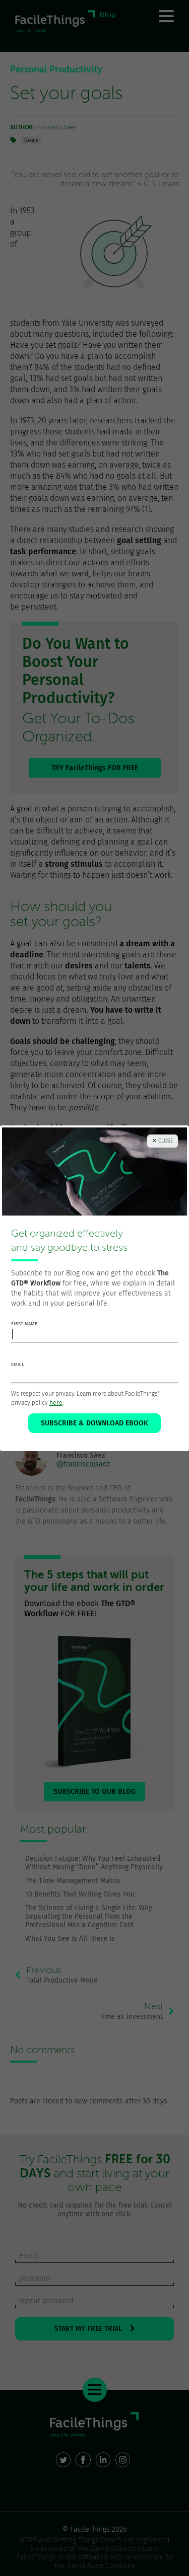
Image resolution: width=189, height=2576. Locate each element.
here (56, 1403)
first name (24, 1324)
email (18, 1365)
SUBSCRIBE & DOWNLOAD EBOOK (94, 1423)
